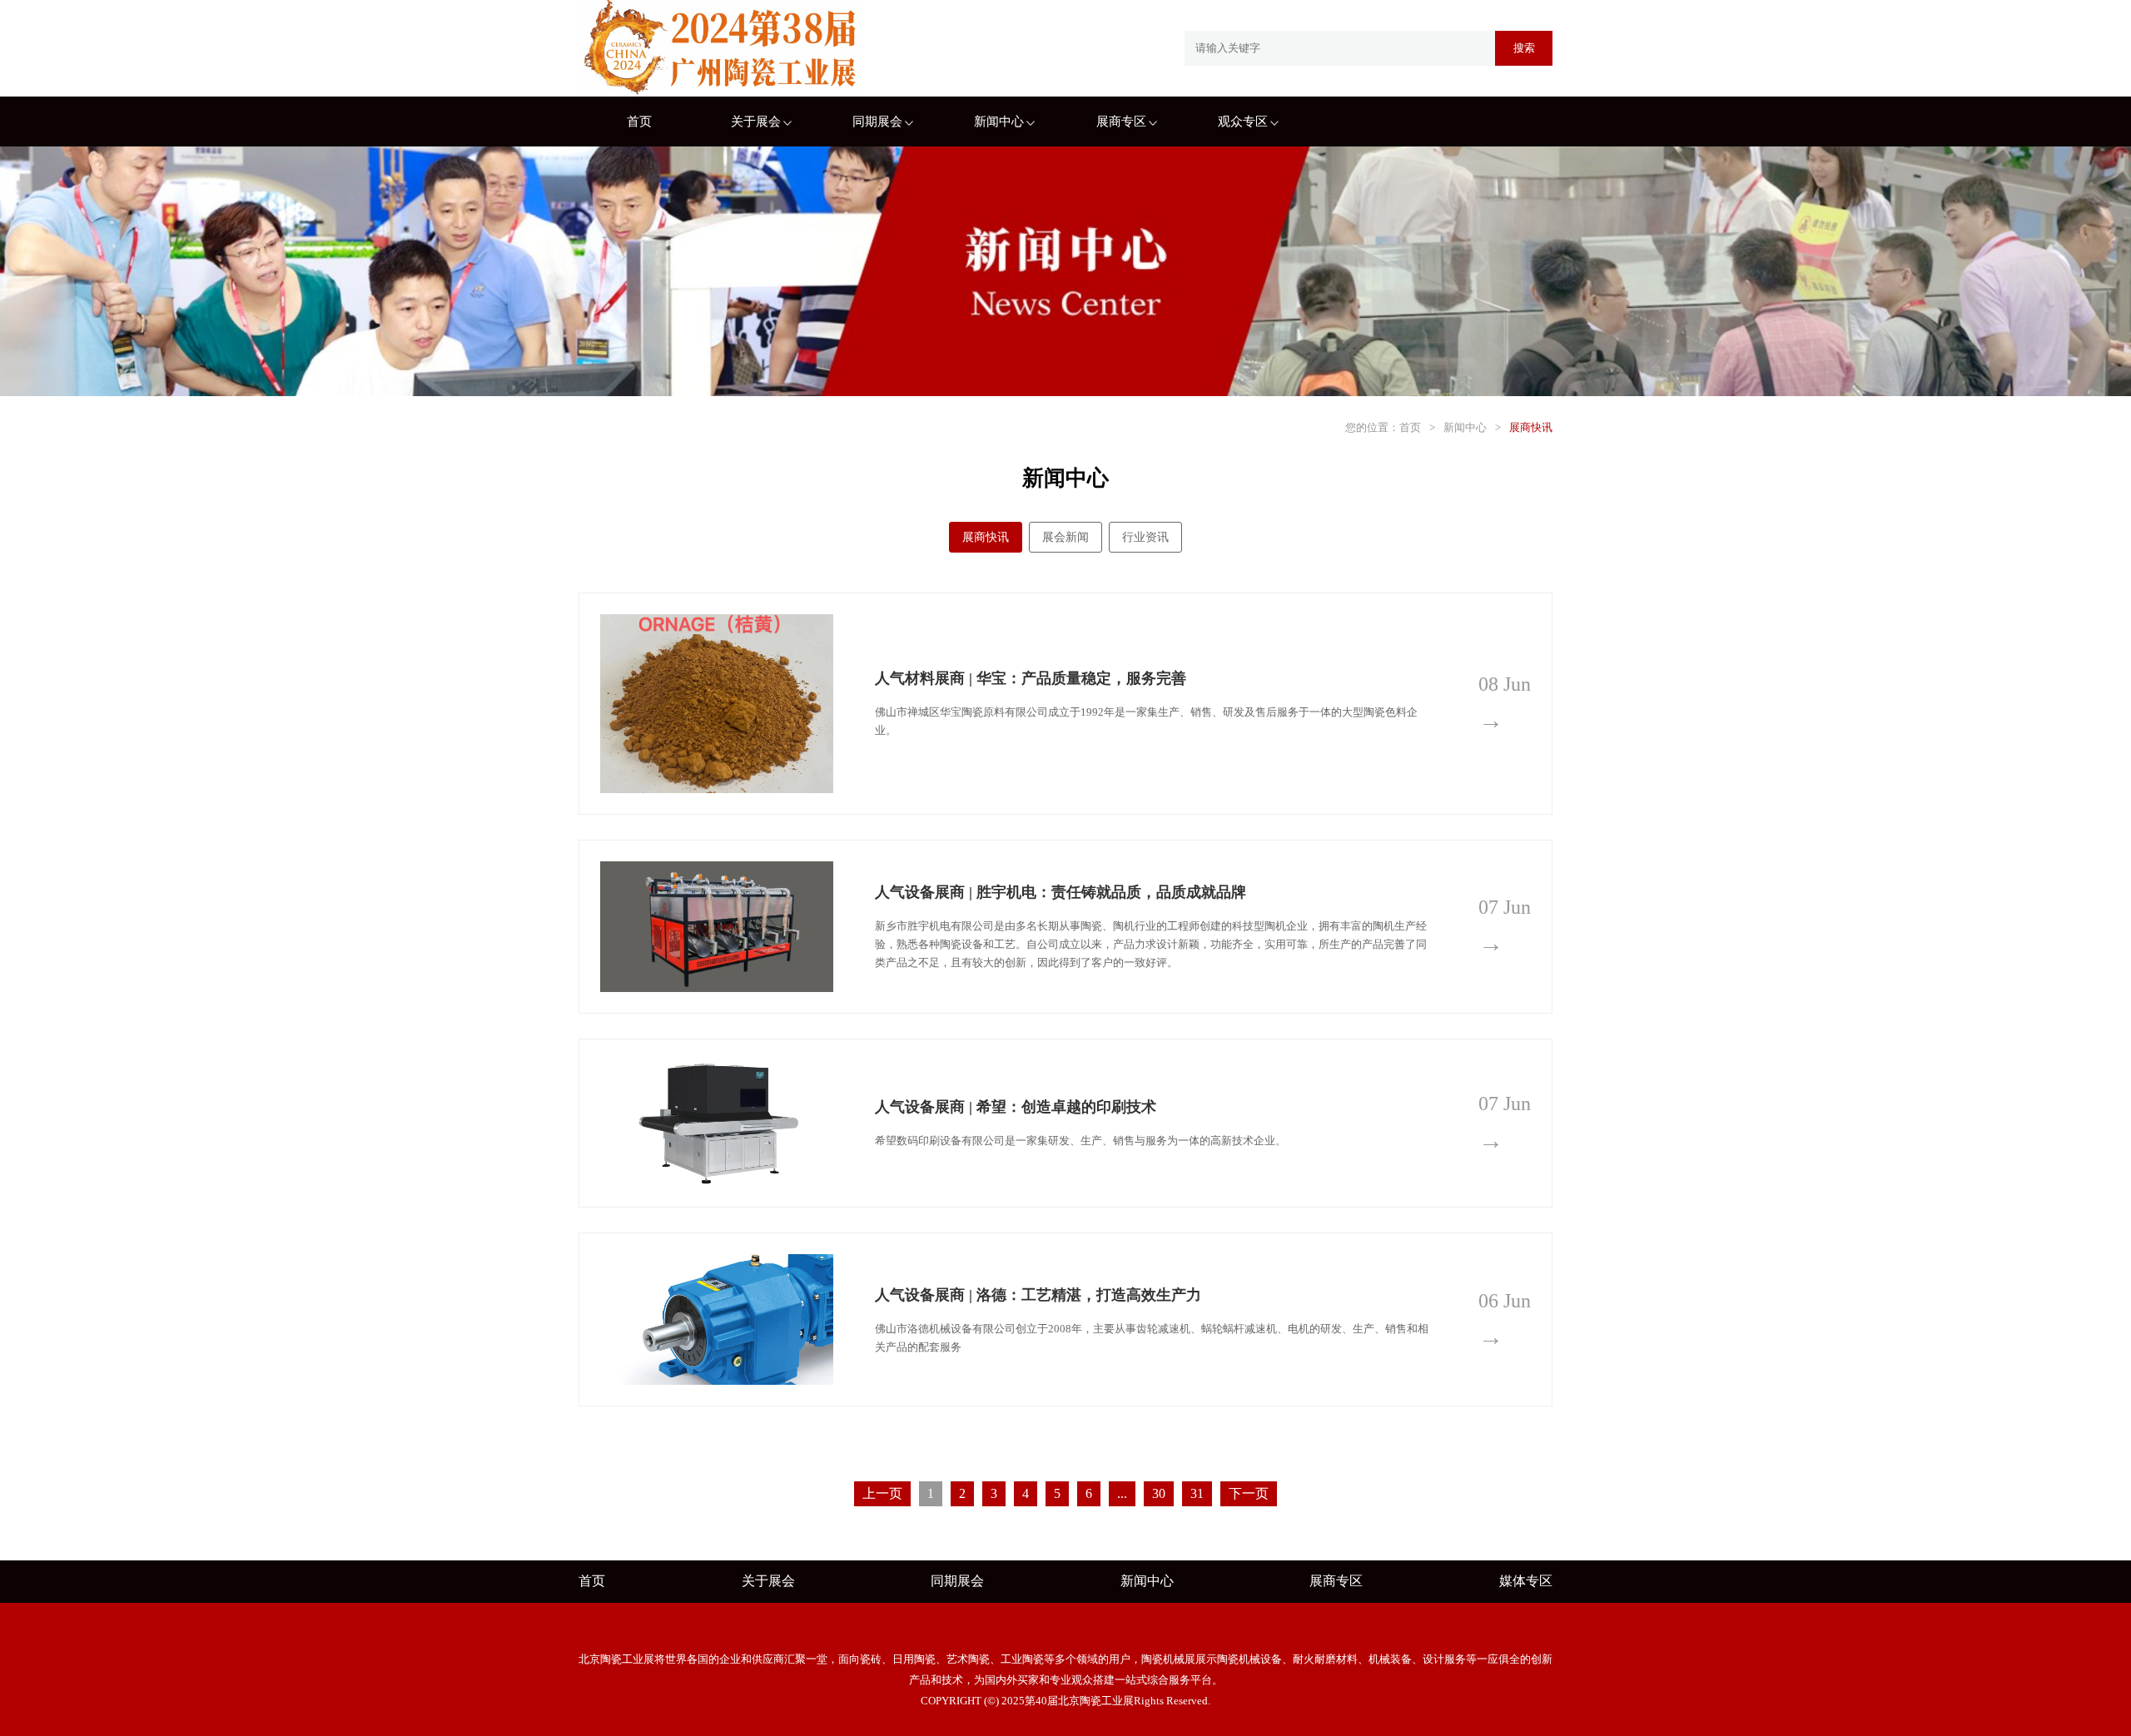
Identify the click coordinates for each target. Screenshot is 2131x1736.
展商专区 (1121, 122)
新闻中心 (999, 122)
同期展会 (877, 122)
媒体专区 (1526, 1581)
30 (1159, 1493)
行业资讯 (1145, 537)
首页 (639, 122)
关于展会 (756, 122)
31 (1197, 1493)
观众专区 (1243, 122)
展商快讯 (1531, 427)
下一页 (1249, 1493)
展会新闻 (1065, 537)
